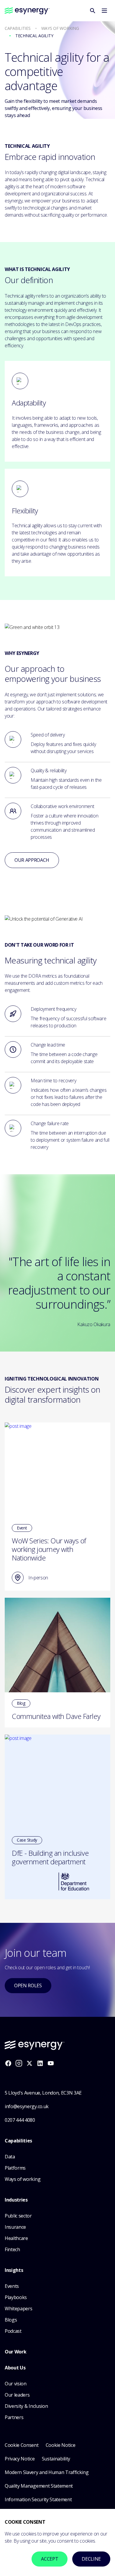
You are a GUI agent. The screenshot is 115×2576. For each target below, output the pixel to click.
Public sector (18, 2216)
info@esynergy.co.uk (27, 2106)
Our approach (32, 860)
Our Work (15, 2352)
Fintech (12, 2249)
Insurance (15, 2227)
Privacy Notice (20, 2459)
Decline (91, 2559)
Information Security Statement (38, 2499)
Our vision (16, 2384)
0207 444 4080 (20, 2120)
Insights (14, 2270)
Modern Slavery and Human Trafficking (47, 2472)
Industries (16, 2200)
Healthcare (16, 2238)
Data (10, 2157)
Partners (14, 2417)
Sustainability (56, 2459)
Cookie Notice (61, 2445)
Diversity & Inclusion (26, 2406)
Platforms (15, 2168)
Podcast (13, 2331)
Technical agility (34, 36)
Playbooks (16, 2297)
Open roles (28, 1985)
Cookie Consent (22, 2445)
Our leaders (17, 2395)
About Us (15, 2368)
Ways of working (60, 29)
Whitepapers (18, 2309)
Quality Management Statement (39, 2486)
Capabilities (18, 2141)
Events (12, 2286)
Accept (50, 2559)
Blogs (11, 2320)
